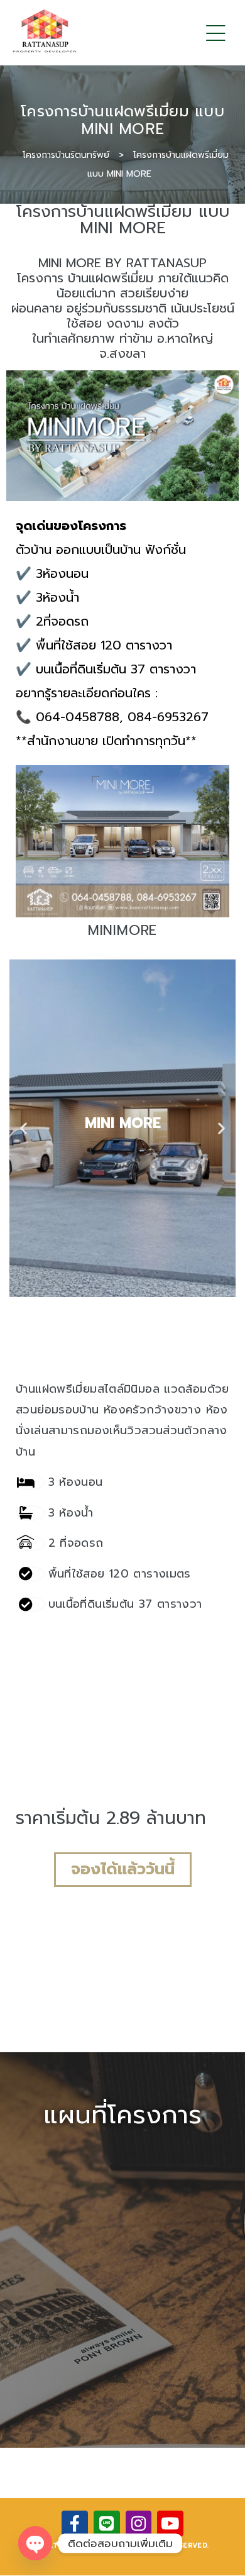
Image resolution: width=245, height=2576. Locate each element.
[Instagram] (139, 2524)
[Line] (107, 2524)
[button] (24, 1128)
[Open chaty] (35, 2543)
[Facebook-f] (75, 2524)
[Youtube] (170, 2524)
